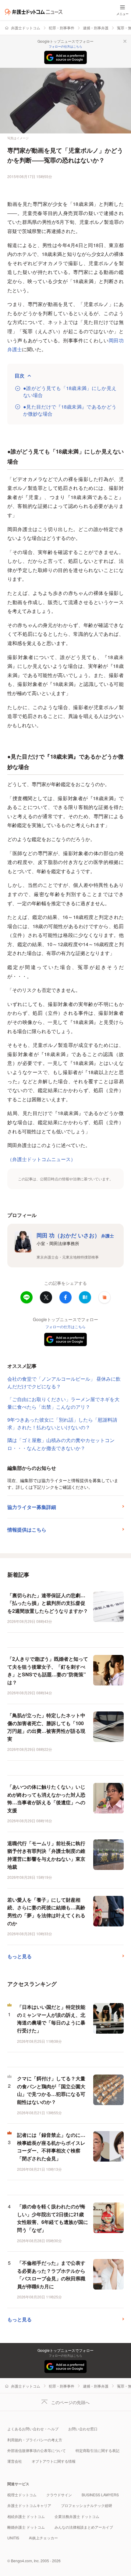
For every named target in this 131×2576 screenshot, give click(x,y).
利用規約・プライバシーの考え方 (35, 2440)
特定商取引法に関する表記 (97, 2450)
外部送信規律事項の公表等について (37, 2450)
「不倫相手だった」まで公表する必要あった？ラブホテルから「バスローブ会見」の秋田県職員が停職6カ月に (51, 2275)
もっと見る (19, 1956)
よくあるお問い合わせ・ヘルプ (33, 2429)
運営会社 (15, 2461)
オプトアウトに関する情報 (54, 2461)
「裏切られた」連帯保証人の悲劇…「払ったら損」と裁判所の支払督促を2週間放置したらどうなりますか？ (48, 1603)
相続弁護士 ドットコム (26, 2516)
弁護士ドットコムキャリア (29, 2505)
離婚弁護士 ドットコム (26, 2527)
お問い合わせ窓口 (83, 2429)
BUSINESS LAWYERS (100, 2495)
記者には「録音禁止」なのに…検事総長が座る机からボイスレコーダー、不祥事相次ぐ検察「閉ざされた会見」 (51, 2147)
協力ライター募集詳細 (32, 1507)
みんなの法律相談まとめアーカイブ (84, 2527)
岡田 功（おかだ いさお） (75, 1235)
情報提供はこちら (27, 1530)
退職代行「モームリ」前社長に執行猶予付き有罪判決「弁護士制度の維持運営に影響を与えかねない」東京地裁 (46, 1855)
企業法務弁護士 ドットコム (77, 2516)
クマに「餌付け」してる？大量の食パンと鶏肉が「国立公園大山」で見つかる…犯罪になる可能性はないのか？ (51, 2090)
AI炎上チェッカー (43, 2538)
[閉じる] (125, 41)
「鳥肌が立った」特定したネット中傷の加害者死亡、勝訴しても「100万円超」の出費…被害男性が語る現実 (46, 1727)
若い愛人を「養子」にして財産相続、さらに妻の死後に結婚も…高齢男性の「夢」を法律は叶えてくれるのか (46, 1911)
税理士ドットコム (22, 2495)
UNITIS (13, 2538)
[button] (104, 1297)
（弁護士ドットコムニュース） (41, 1159)
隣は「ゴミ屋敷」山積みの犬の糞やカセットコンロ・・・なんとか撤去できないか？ (61, 1444)
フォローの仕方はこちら (65, 46)
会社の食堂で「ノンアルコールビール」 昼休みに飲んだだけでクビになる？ (64, 1383)
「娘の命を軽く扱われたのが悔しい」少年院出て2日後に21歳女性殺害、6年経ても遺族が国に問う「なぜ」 (53, 2218)
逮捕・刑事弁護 (96, 28)
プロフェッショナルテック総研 (87, 2505)
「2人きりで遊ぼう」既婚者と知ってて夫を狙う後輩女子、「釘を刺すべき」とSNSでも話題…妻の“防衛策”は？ (48, 1671)
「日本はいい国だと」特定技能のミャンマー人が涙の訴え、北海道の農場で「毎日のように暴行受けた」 (51, 2019)
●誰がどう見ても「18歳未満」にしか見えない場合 (70, 392)
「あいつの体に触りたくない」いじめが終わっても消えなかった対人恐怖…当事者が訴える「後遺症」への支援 (46, 1798)
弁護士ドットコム (26, 28)
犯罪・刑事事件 (62, 28)
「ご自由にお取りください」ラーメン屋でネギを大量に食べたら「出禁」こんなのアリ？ (63, 1403)
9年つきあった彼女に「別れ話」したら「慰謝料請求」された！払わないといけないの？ (62, 1424)
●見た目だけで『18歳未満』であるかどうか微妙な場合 (70, 410)
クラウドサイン (59, 2495)
